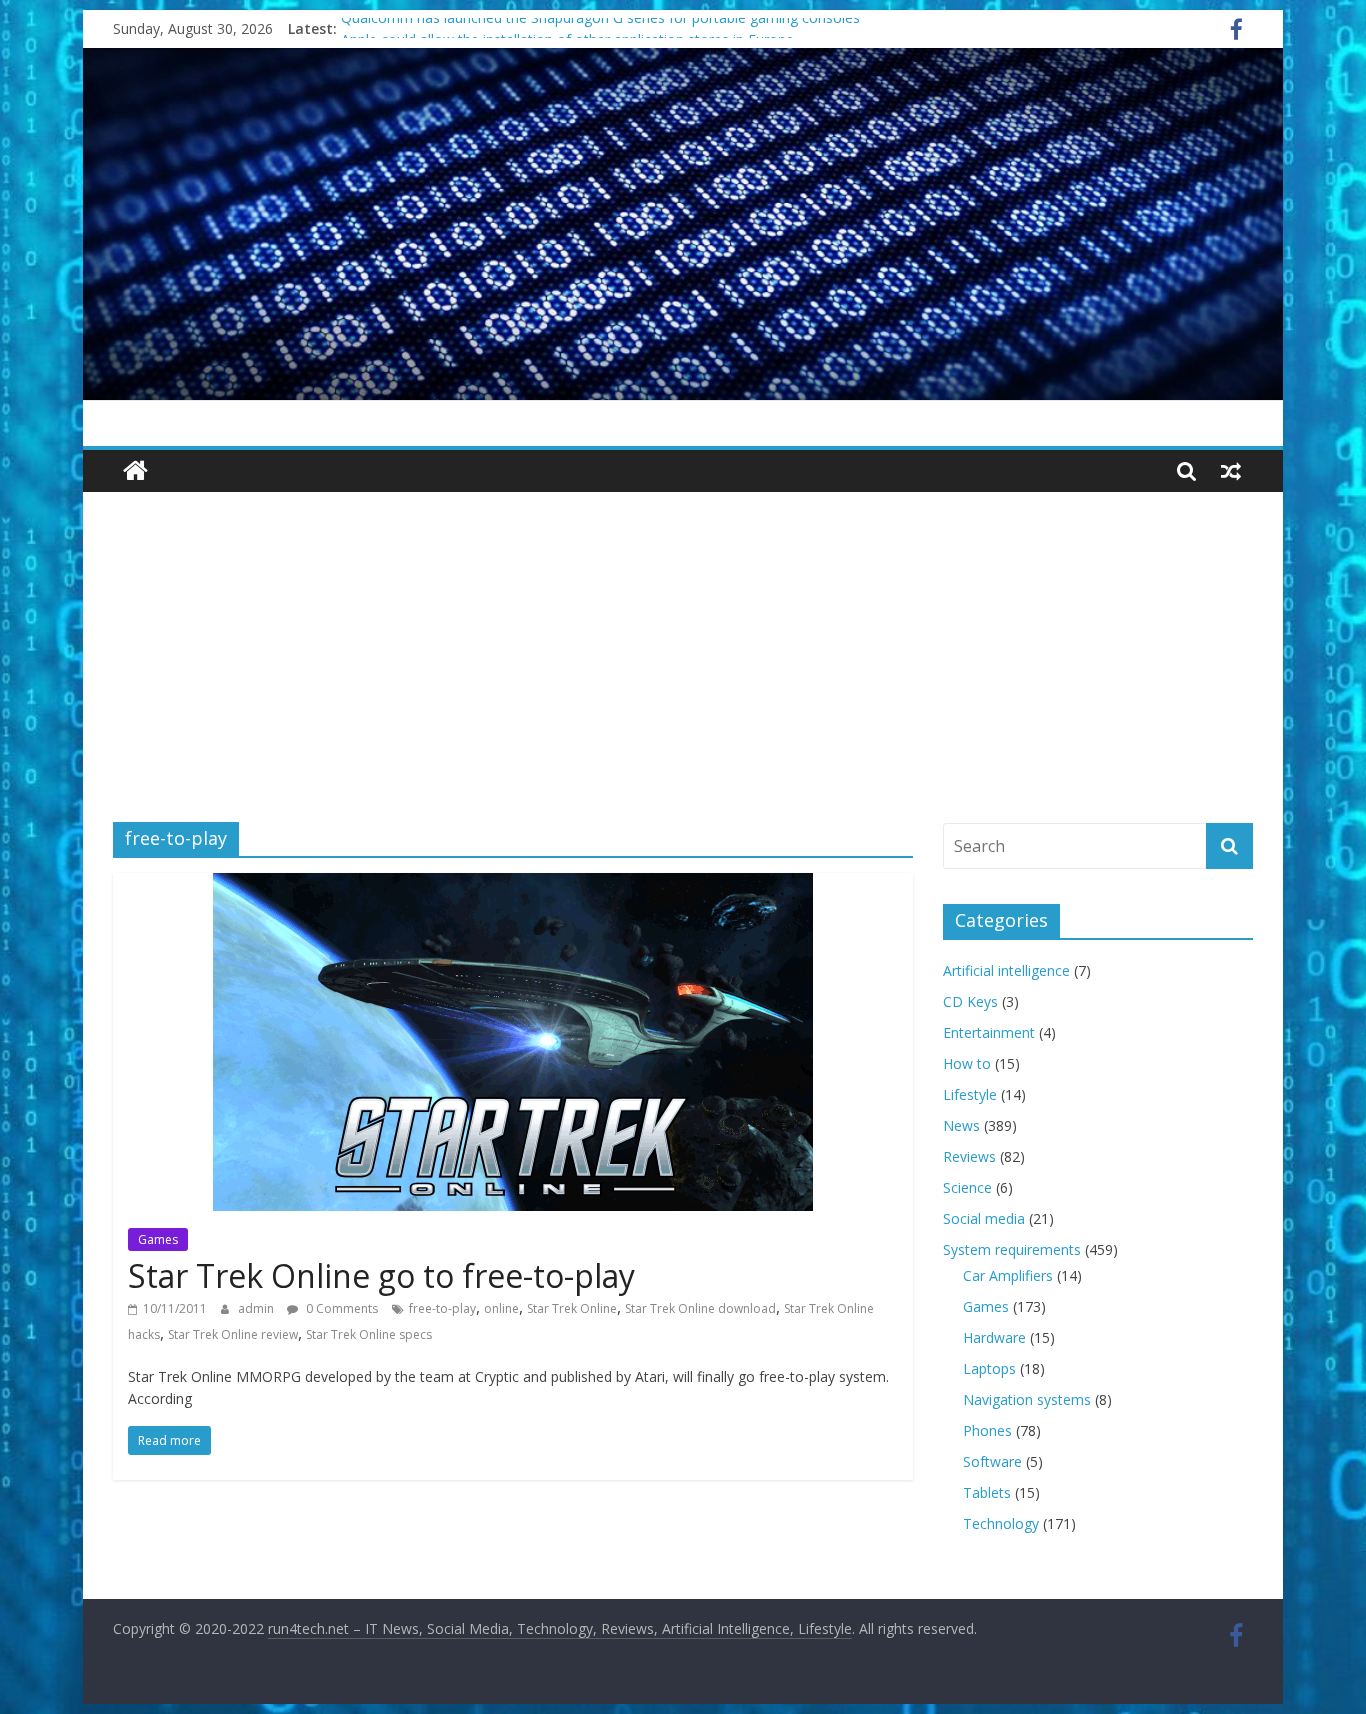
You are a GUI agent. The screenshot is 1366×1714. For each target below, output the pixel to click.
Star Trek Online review (233, 1334)
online (501, 1308)
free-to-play (442, 1308)
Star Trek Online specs (369, 1334)
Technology (1001, 1523)
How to (967, 1063)
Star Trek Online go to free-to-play (381, 1275)
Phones (987, 1430)
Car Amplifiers (1008, 1275)
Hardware (994, 1337)
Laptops (989, 1368)
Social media (984, 1218)
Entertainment (989, 1032)
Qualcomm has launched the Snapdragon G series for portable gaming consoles (600, 28)
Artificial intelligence (1006, 970)
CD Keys (970, 1001)
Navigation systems (1027, 1399)
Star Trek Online (572, 1308)
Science (967, 1187)
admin (257, 1308)
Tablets (987, 1492)
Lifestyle (970, 1094)
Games (158, 1239)
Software (992, 1461)
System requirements (1012, 1249)
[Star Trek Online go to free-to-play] (513, 885)
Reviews (969, 1156)
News (961, 1125)
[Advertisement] (683, 642)
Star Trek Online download (700, 1308)
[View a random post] (1231, 471)
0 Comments (340, 1308)
